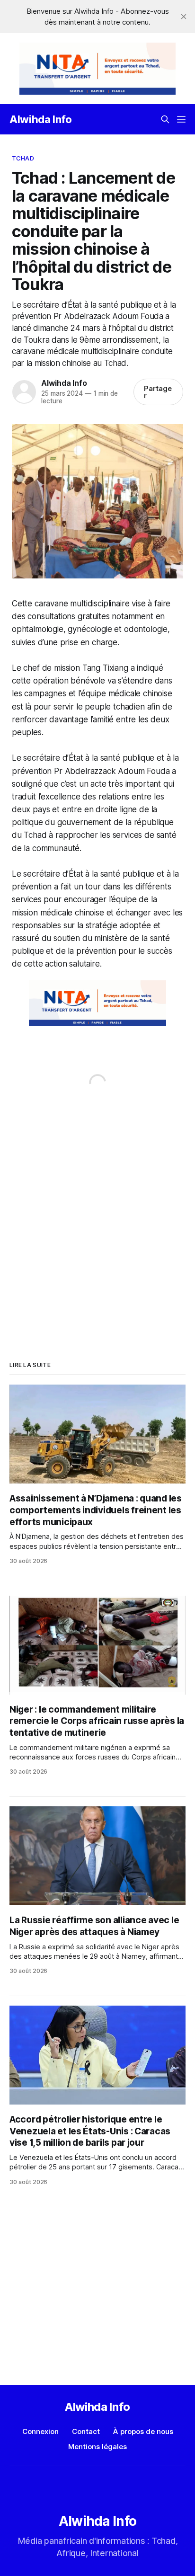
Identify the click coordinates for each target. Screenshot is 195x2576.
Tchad (23, 158)
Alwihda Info (41, 119)
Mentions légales (97, 2447)
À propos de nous (143, 2431)
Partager (158, 392)
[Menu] (181, 119)
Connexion (40, 2431)
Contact (86, 2431)
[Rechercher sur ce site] (165, 119)
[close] (184, 17)
